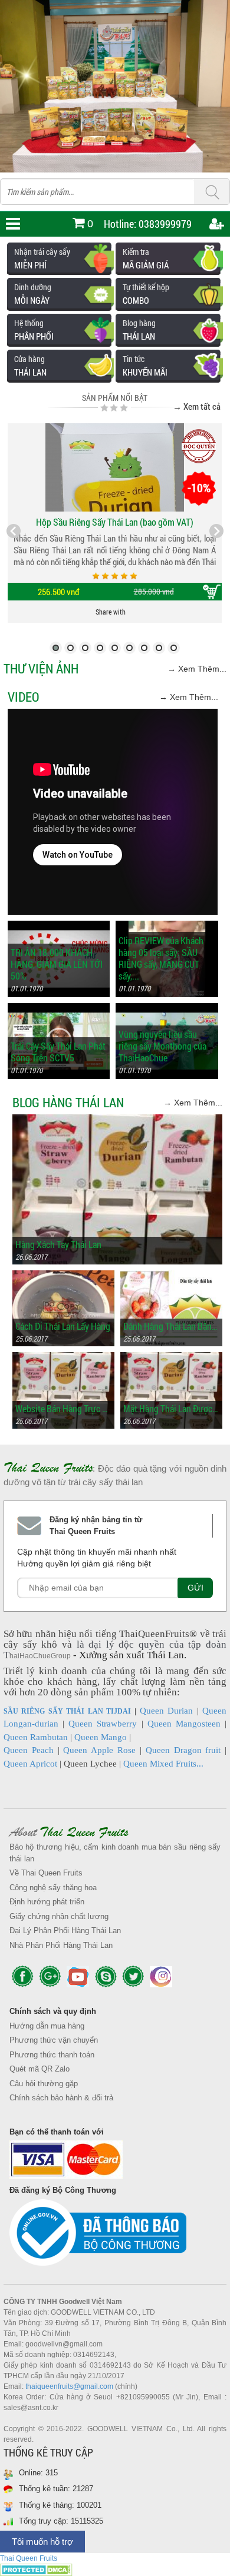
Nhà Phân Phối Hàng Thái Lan (61, 1945)
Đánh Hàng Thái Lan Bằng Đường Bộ (171, 1326)
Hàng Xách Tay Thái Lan (58, 1244)
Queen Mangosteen (184, 1724)
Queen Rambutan (36, 1737)
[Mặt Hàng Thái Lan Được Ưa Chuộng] (171, 1358)
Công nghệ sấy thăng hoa (53, 1888)
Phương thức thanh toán (52, 2055)
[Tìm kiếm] (212, 192)
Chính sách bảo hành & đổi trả (61, 2098)
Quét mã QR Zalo (40, 2069)
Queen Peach (29, 1750)
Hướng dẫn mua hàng (47, 2026)
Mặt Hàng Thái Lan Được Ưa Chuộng (171, 1409)
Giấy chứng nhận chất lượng (59, 1916)
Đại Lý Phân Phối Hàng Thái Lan (65, 1931)
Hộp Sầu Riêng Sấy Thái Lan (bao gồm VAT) (115, 522)
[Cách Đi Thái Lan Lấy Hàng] (63, 1276)
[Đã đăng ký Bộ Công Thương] (115, 2236)
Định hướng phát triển (47, 1902)
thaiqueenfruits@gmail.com (69, 2386)
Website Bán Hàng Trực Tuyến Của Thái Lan (63, 1409)
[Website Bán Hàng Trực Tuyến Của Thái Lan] (63, 1358)
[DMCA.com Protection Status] (36, 2570)
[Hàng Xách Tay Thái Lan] (117, 1120)
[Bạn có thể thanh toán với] (115, 2162)
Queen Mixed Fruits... (163, 1764)
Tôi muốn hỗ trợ (42, 2542)
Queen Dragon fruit (183, 1750)
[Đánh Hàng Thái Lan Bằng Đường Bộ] (171, 1276)
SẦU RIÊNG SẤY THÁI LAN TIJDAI (68, 1711)
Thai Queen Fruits (29, 2558)
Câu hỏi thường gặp (44, 2084)
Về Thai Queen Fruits (46, 1873)
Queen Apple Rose (99, 1750)
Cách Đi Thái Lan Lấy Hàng (63, 1326)
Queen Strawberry (103, 1724)
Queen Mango (101, 1737)
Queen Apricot (30, 1764)
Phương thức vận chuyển (54, 2040)
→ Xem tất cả (197, 406)
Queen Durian (167, 1711)
